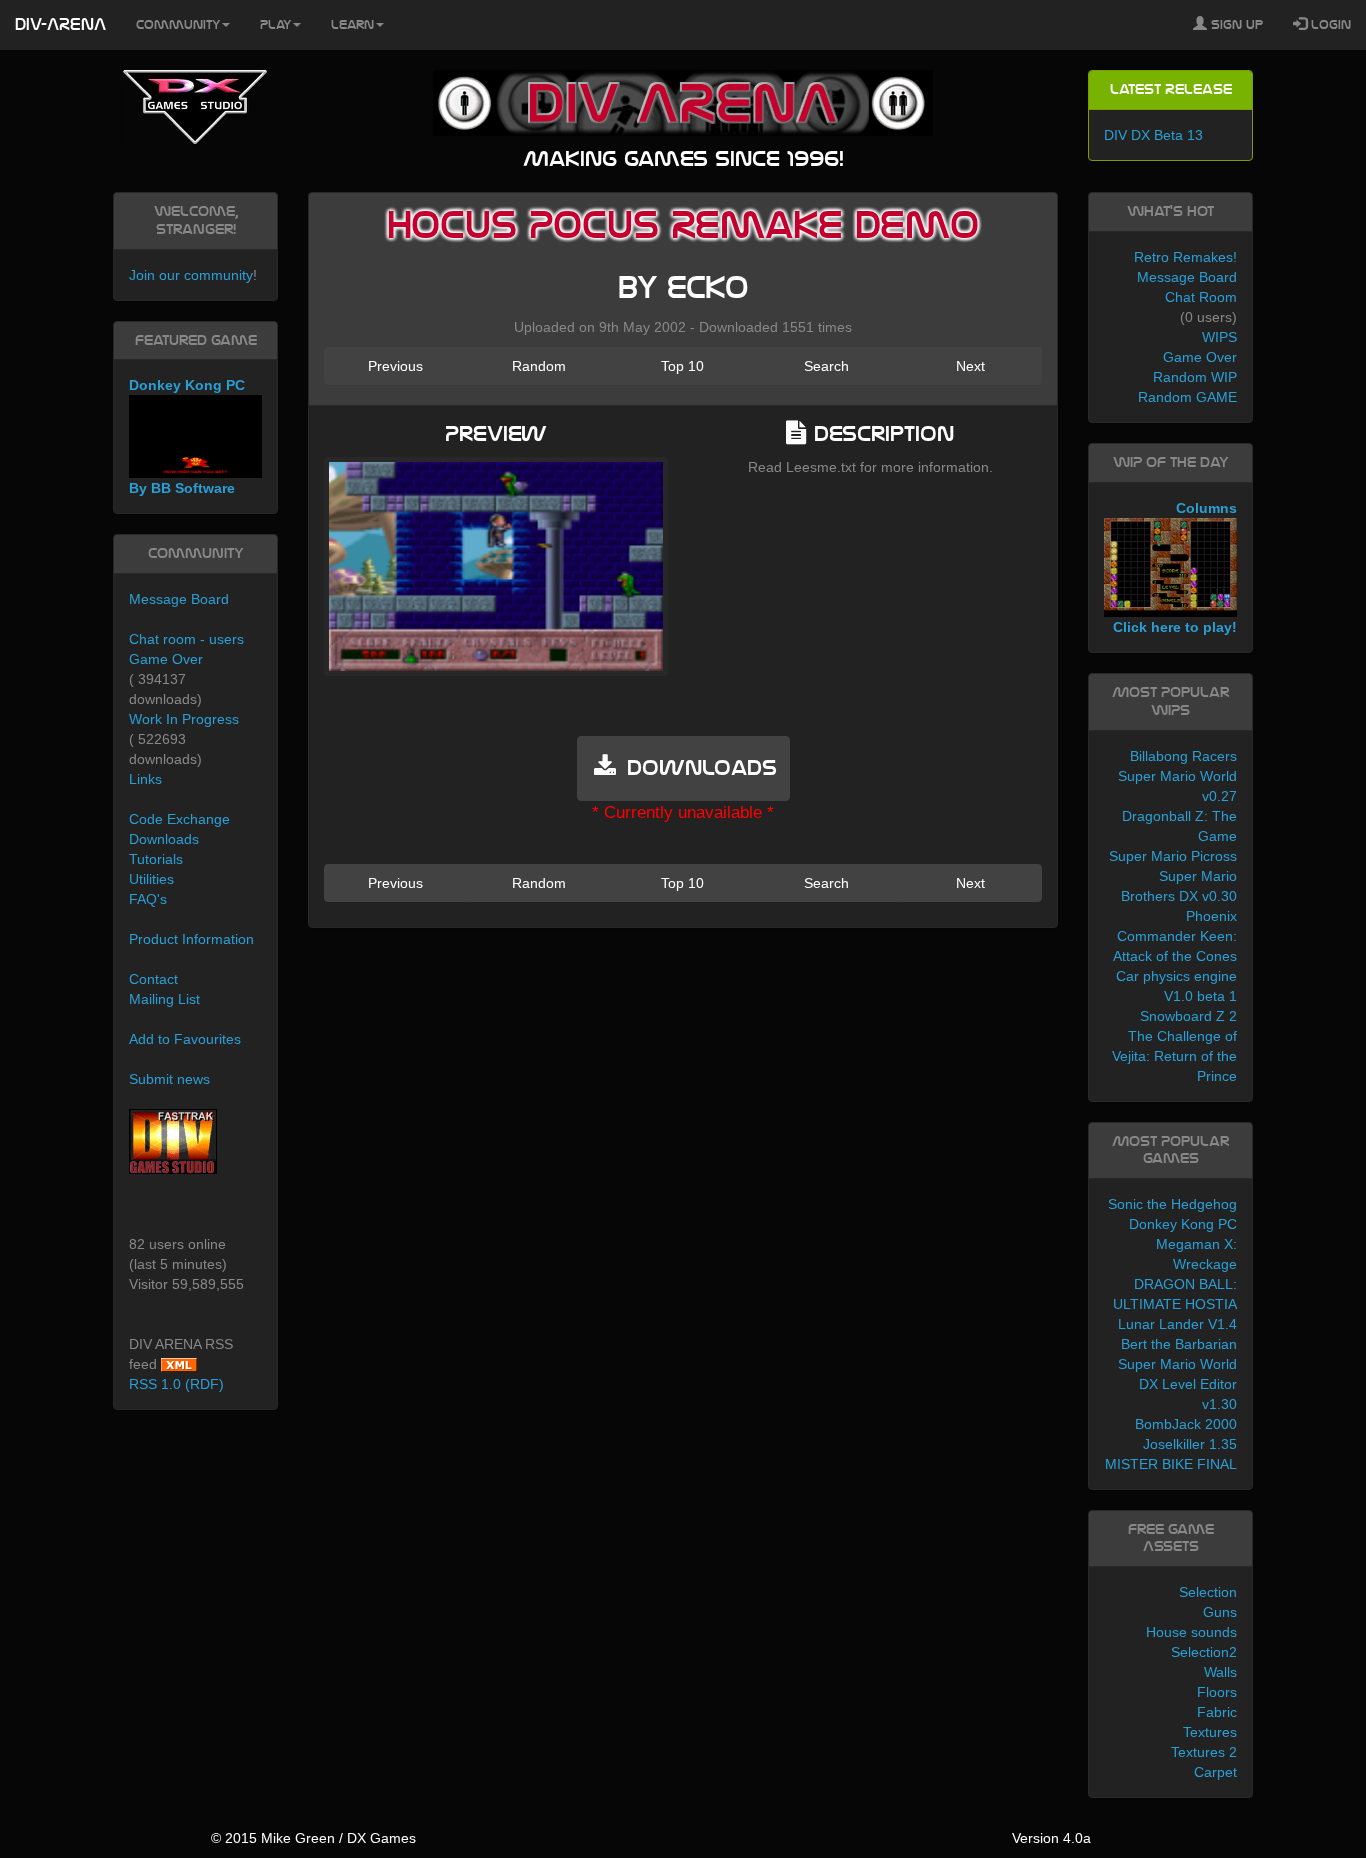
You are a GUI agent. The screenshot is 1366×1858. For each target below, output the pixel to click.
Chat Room (1201, 297)
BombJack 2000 (1186, 1424)
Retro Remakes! (1185, 257)
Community (178, 25)
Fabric (1217, 1712)
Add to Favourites (185, 1039)
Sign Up (1235, 25)
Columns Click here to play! (1175, 568)
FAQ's (148, 899)
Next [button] (970, 366)
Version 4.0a (1051, 1838)
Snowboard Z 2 (1188, 1016)
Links (145, 779)
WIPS (1219, 337)
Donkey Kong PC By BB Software (187, 436)
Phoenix (1211, 916)
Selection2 (1204, 1652)
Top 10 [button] (682, 366)
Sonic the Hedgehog (1172, 1204)
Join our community (191, 275)
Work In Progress (184, 719)
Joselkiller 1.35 (1190, 1444)
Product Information (191, 939)
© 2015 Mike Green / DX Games (313, 1838)
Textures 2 (1204, 1752)
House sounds (1191, 1632)
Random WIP (1195, 377)
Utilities (151, 879)
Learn (352, 25)
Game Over (166, 659)
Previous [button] (395, 366)
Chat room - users (186, 639)
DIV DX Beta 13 (1153, 135)
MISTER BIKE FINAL (1171, 1464)
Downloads (164, 839)
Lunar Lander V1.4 (1177, 1324)
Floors (1217, 1692)
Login (1329, 25)
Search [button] (826, 366)
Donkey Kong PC (1183, 1224)
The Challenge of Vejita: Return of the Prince (1174, 1056)
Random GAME (1187, 397)
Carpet (1215, 1772)
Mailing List (164, 999)
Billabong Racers (1183, 756)
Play (275, 25)
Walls (1220, 1672)
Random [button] (539, 366)
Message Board (179, 599)
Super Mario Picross (1173, 856)
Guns (1220, 1612)
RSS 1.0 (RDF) (176, 1384)
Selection (1208, 1592)
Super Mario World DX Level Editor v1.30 (1177, 1384)
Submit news (169, 1079)
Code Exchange (179, 819)
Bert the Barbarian (1179, 1344)
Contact (153, 979)
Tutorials (156, 859)
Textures (1210, 1732)
